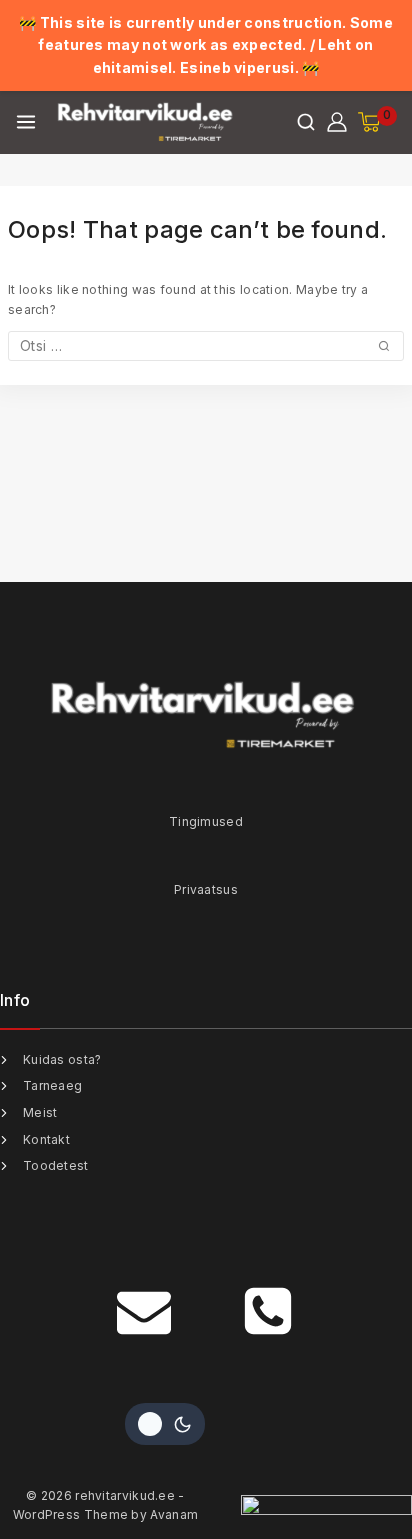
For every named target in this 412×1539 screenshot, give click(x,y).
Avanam (174, 1514)
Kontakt (46, 1139)
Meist (40, 1112)
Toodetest (56, 1165)
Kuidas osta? (62, 1059)
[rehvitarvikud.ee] (147, 122)
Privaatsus (206, 889)
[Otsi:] (206, 346)
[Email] (144, 1311)
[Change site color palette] (165, 1424)
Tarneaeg (52, 1085)
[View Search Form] (306, 122)
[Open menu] (26, 122)
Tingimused (206, 821)
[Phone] (268, 1311)
